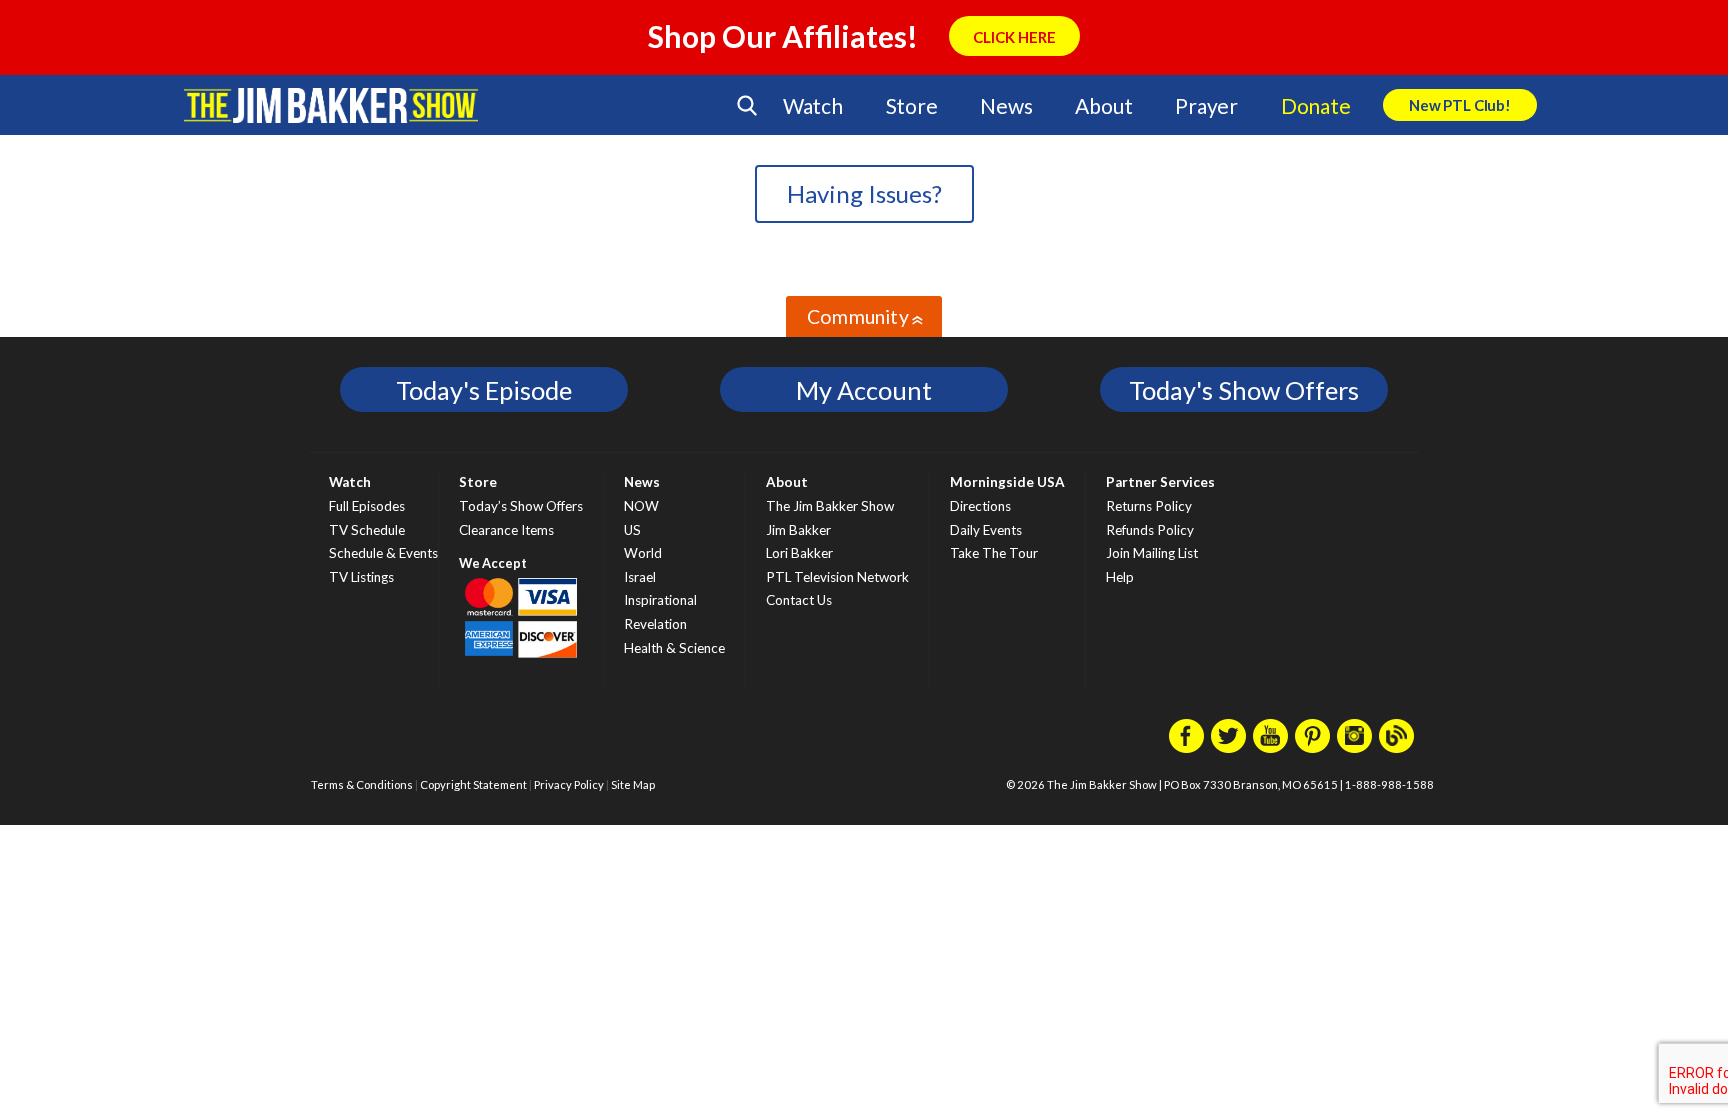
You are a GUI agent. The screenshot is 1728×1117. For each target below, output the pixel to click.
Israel (640, 577)
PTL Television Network (837, 577)
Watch (813, 105)
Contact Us (799, 600)
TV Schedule (367, 530)
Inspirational (660, 600)
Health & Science (674, 648)
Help (1120, 577)
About (1103, 105)
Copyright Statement (473, 784)
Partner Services (1160, 482)
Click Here (1014, 37)
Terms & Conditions (362, 784)
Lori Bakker (799, 553)
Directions (980, 506)
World (643, 553)
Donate (1316, 105)
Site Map (633, 784)
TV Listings (361, 577)
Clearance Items (506, 530)
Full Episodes (367, 506)
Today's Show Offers (1244, 390)
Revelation (655, 624)
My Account (864, 390)
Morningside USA (1007, 482)
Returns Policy (1149, 506)
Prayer (1206, 105)
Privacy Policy (569, 784)
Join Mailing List (1152, 553)
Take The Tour (994, 553)
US (632, 530)
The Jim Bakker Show (830, 506)
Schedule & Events (383, 553)
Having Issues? (864, 193)
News (1006, 105)
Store (912, 105)
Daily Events (986, 530)
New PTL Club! (1460, 105)
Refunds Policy (1150, 530)
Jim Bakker (331, 105)
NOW (641, 506)
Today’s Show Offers (521, 506)
